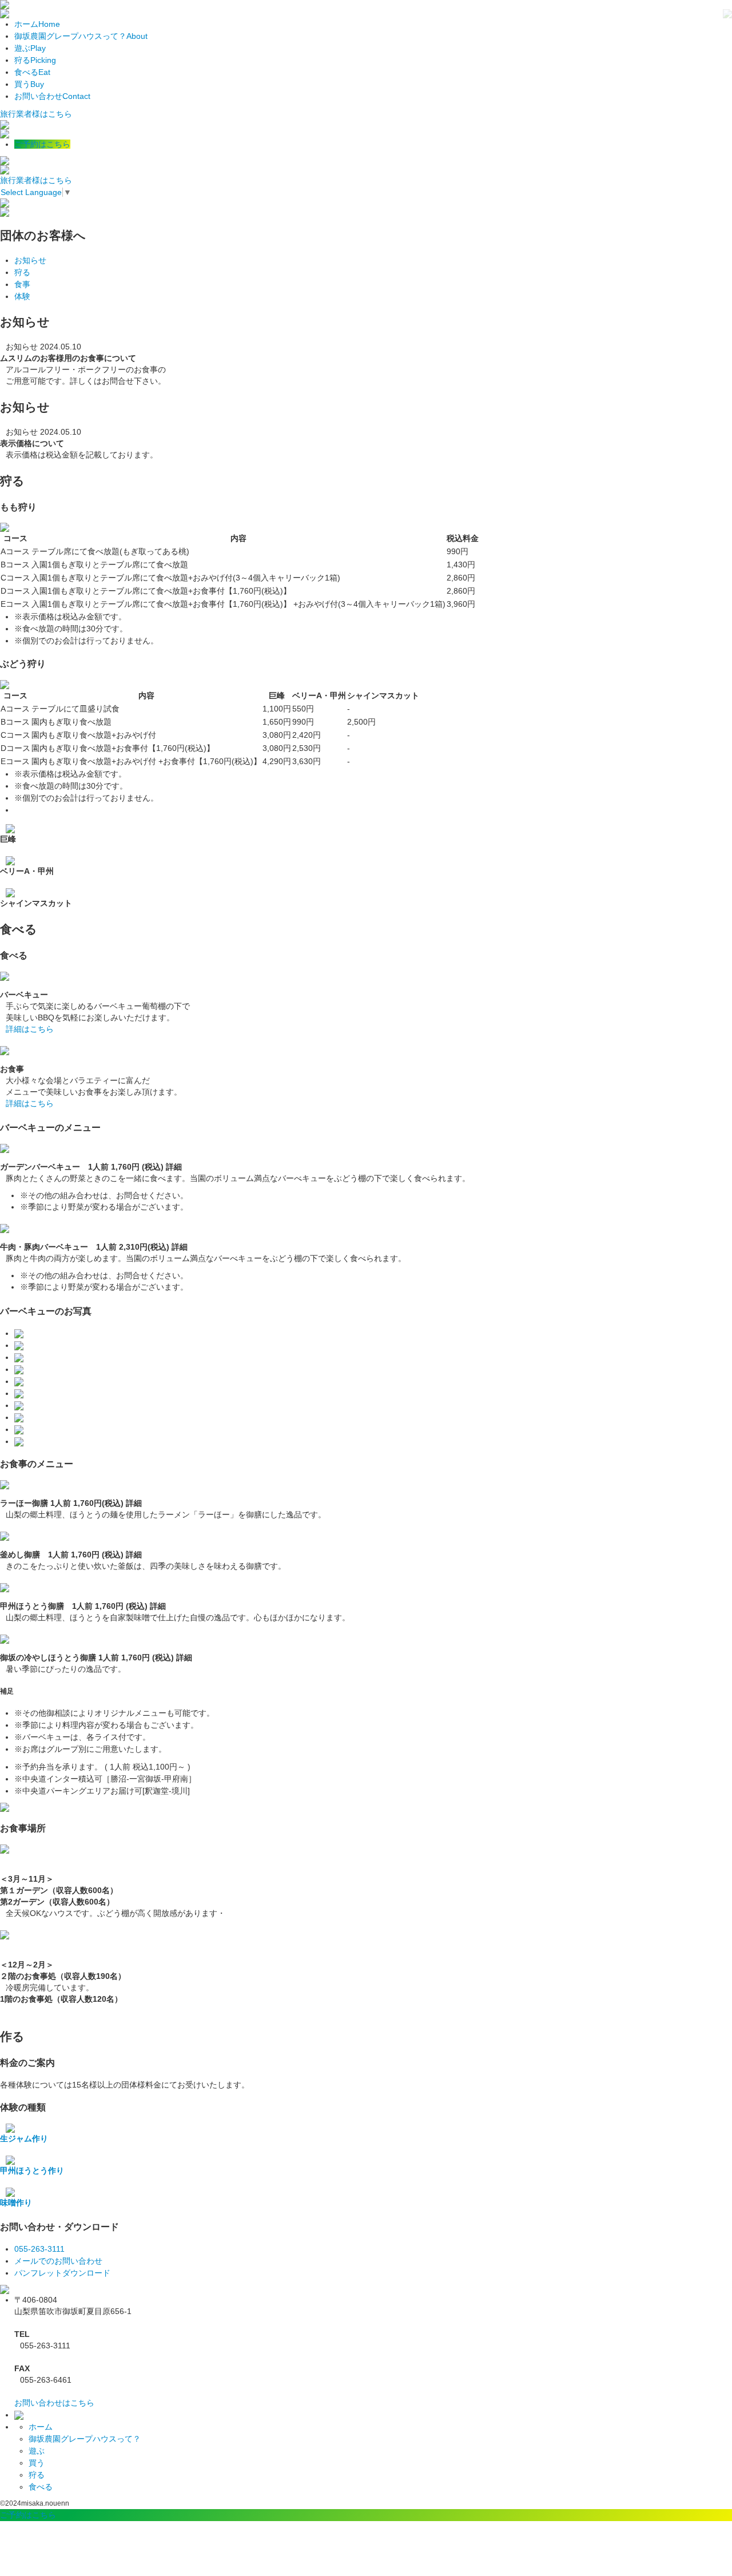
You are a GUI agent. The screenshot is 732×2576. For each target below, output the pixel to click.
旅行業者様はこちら (36, 114)
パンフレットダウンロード (62, 2273)
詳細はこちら (30, 1029)
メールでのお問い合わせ (58, 2261)
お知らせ (30, 260)
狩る (35, 60)
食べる (32, 72)
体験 (22, 296)
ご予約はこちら (42, 144)
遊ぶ (30, 48)
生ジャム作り (24, 2138)
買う (29, 84)
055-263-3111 (39, 2249)
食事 (22, 284)
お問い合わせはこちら (54, 2403)
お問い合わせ (52, 96)
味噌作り (16, 2203)
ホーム (37, 24)
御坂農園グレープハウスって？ (81, 36)
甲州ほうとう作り (32, 2170)
